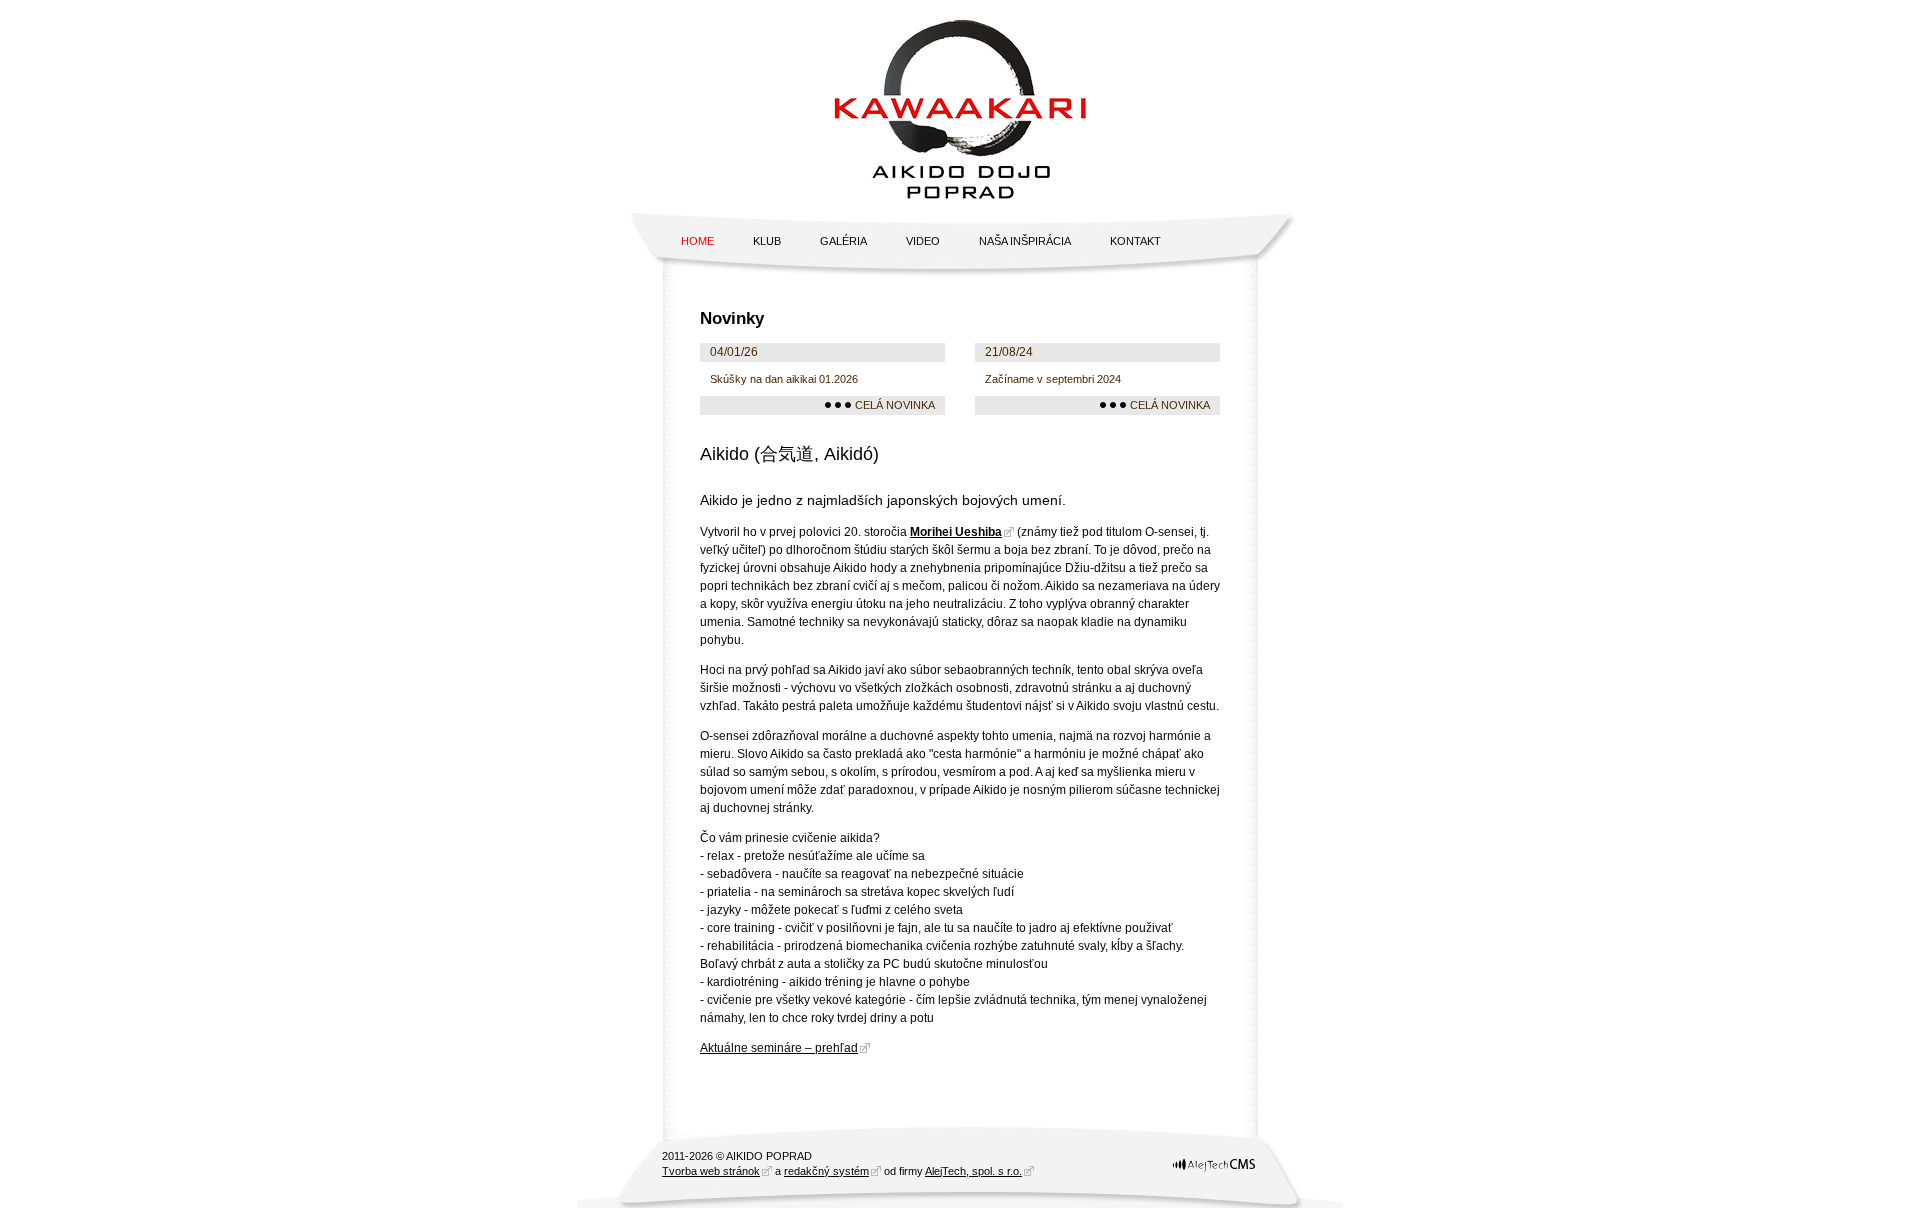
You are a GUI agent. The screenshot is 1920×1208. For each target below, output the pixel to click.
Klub (767, 241)
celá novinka (895, 405)
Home (697, 241)
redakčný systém (826, 1171)
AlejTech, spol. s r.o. (973, 1171)
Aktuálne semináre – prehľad (779, 1048)
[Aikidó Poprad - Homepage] (960, 106)
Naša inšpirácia (1025, 241)
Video (923, 241)
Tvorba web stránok (711, 1171)
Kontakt (1135, 241)
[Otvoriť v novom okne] (1214, 1171)
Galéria (843, 241)
